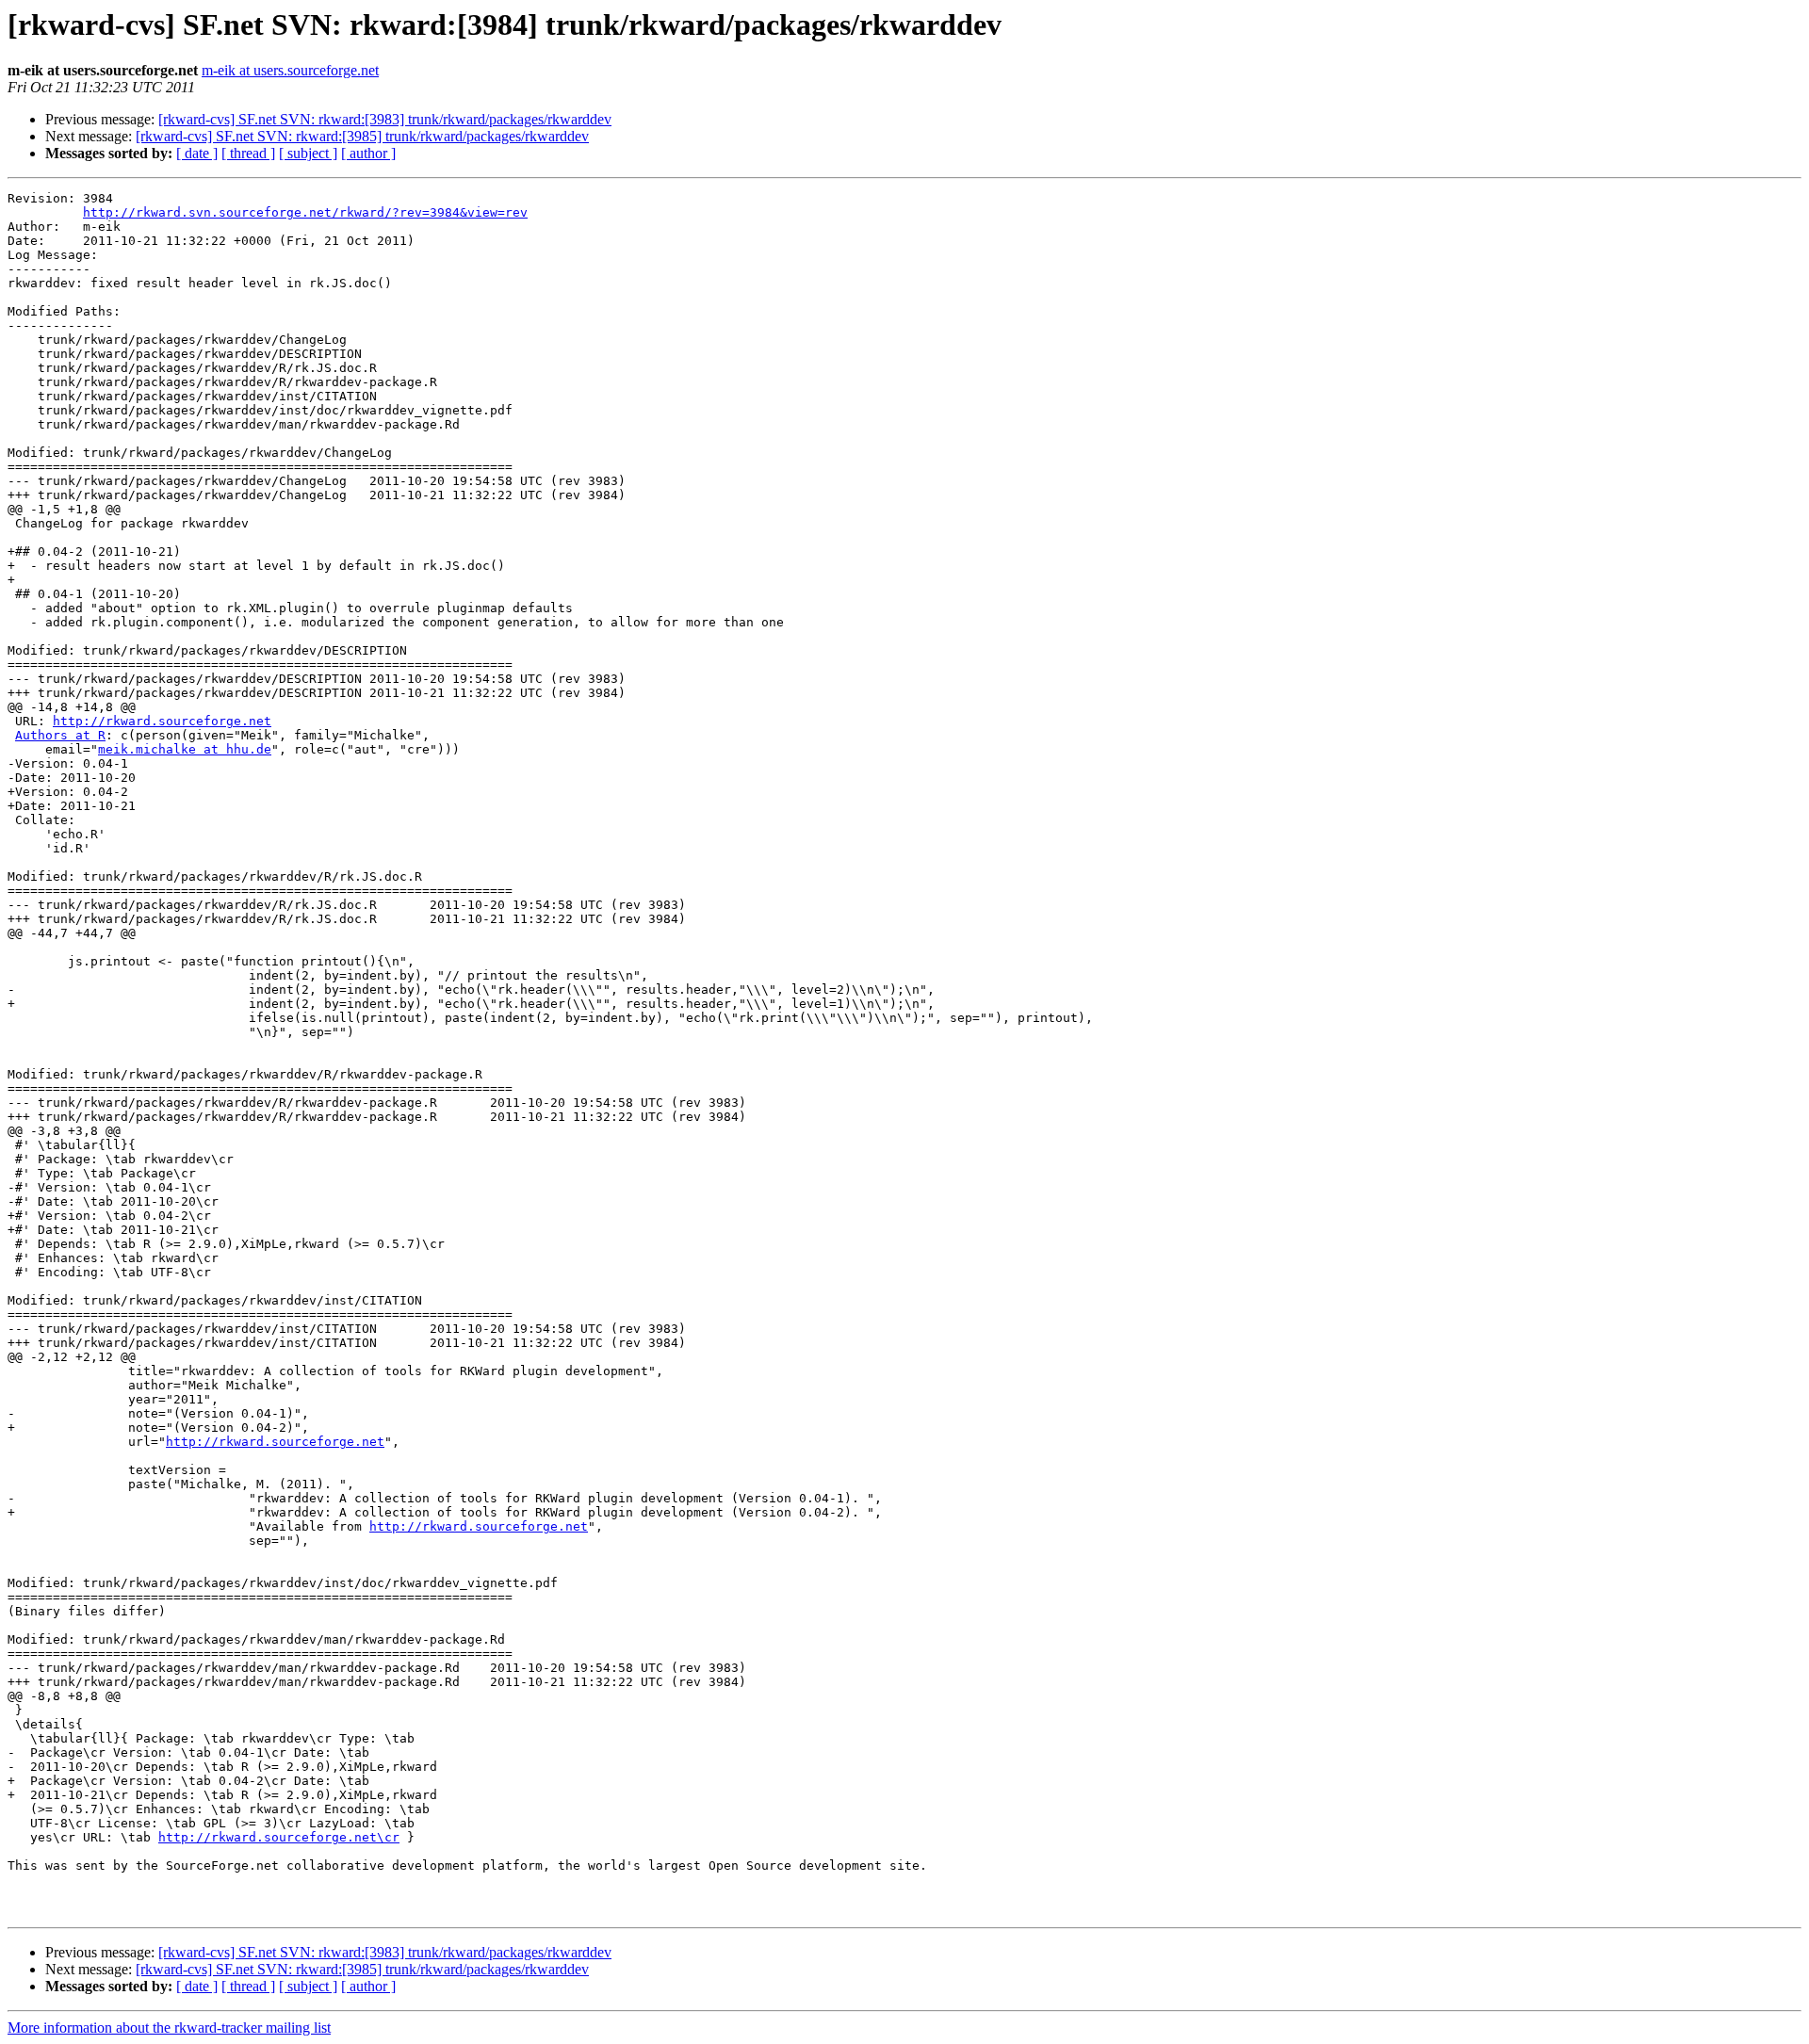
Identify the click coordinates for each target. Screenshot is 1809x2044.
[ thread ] (248, 153)
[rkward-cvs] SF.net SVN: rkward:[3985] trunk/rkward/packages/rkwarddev (362, 136)
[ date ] (197, 153)
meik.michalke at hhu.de (185, 749)
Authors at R (60, 735)
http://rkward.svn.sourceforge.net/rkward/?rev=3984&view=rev (305, 212)
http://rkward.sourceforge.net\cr (279, 1837)
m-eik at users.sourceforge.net (290, 70)
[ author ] (368, 153)
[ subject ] (308, 153)
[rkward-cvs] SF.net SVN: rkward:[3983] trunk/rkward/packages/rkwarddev (385, 119)
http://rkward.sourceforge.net (162, 721)
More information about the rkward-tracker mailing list (169, 2028)
